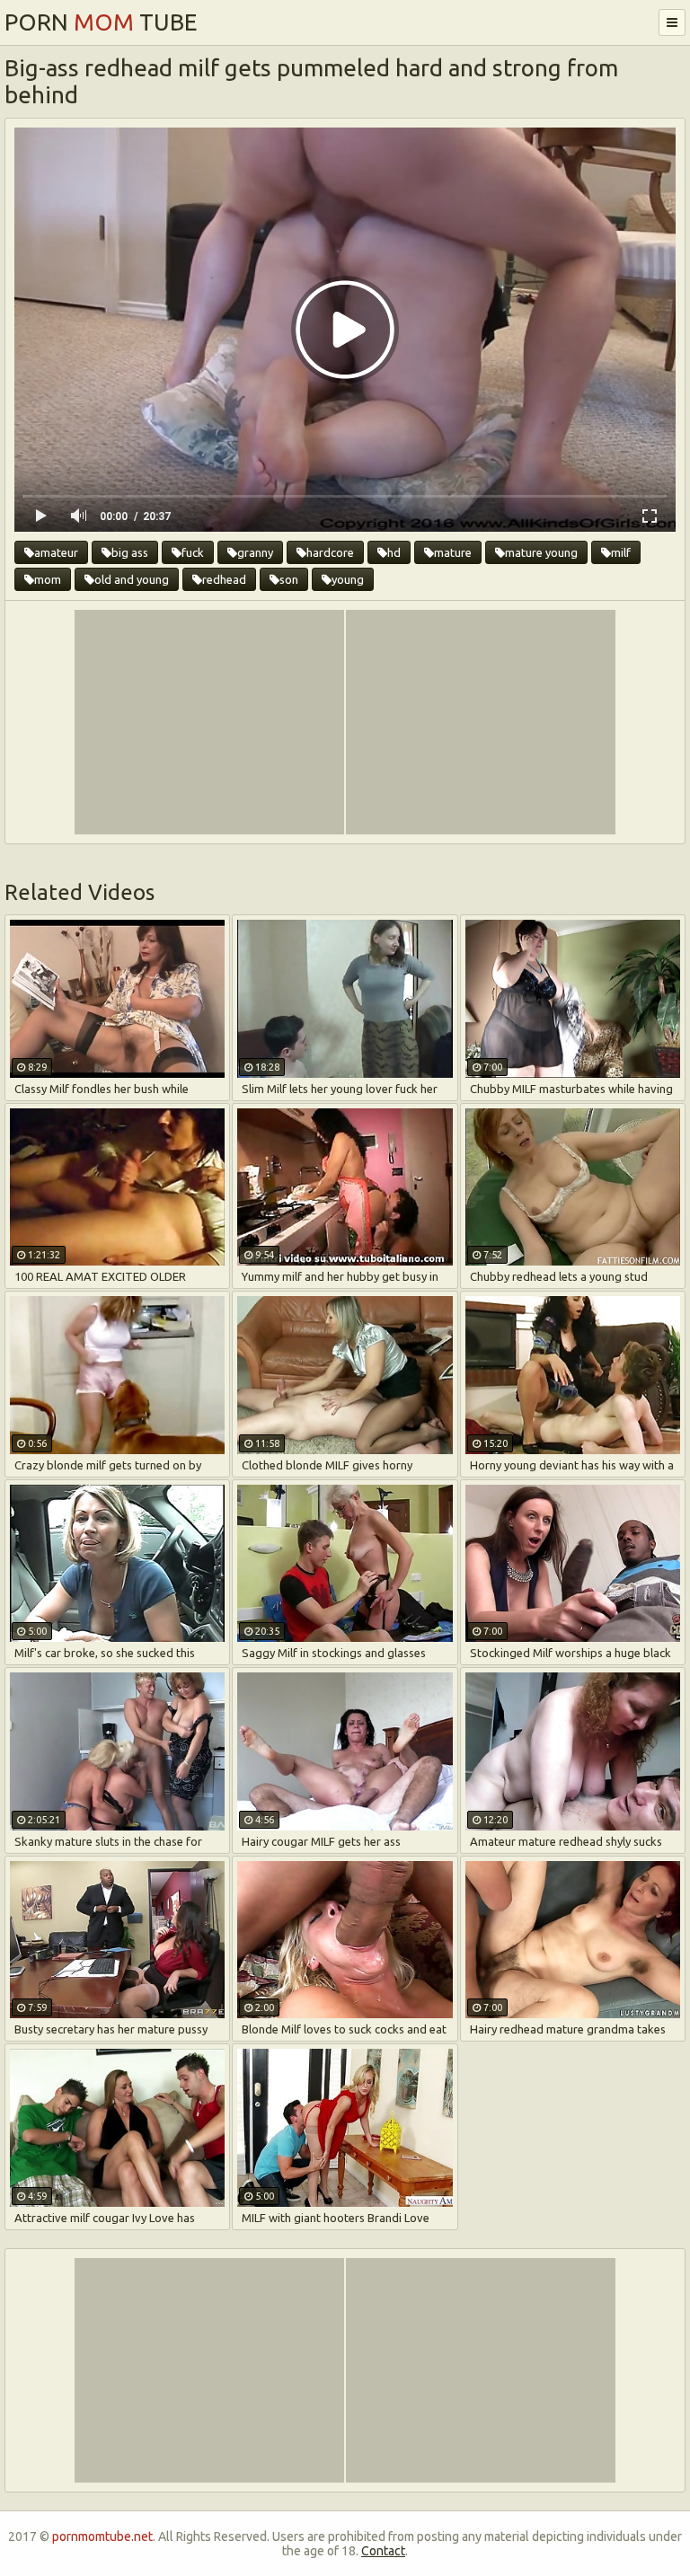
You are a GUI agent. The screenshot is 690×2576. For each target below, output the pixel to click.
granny (255, 552)
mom (48, 579)
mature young (541, 552)
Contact (383, 2551)
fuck (193, 552)
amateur (56, 552)
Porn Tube (101, 22)
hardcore (330, 552)
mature (453, 552)
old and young (132, 579)
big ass (130, 552)
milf (621, 552)
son (289, 579)
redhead (224, 579)
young (348, 579)
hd (394, 552)
